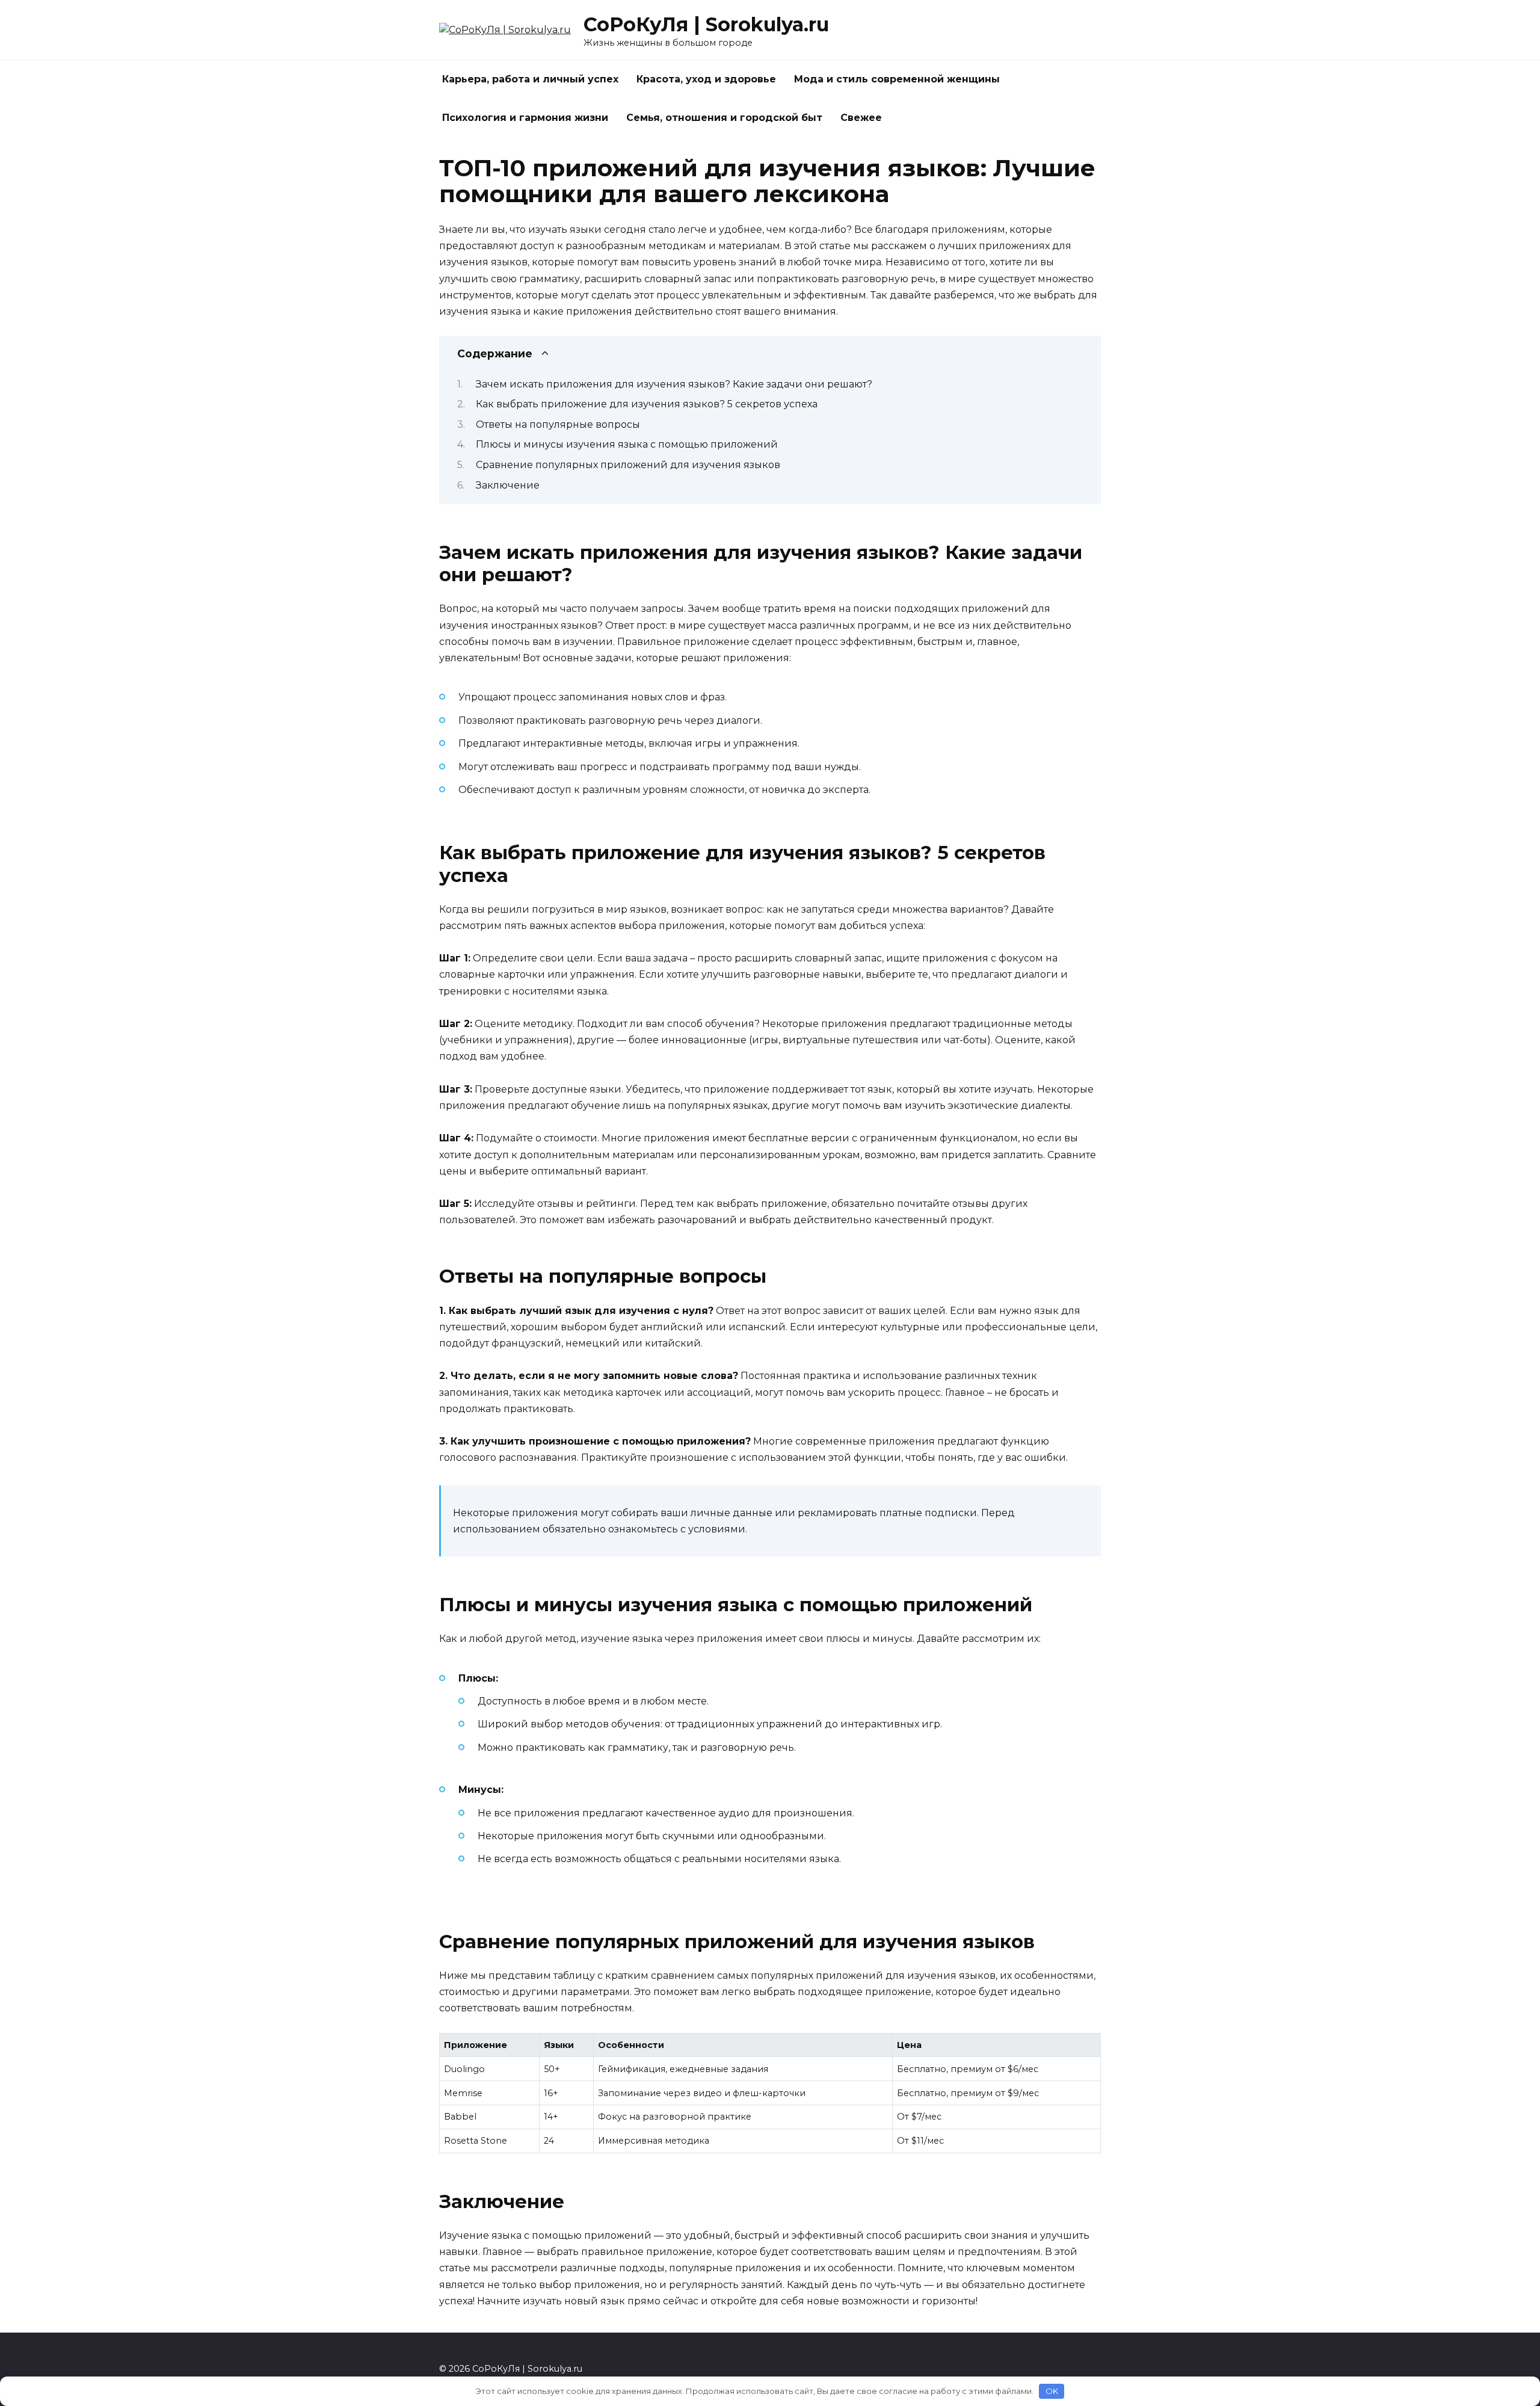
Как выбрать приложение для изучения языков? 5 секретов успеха (647, 404)
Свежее (861, 118)
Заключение (508, 485)
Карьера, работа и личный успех (530, 79)
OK (1052, 2391)
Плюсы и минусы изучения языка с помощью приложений (627, 444)
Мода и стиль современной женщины (897, 79)
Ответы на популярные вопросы (558, 424)
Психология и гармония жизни (525, 118)
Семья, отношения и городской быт (724, 118)
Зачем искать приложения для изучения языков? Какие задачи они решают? (674, 384)
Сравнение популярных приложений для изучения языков (628, 465)
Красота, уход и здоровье (706, 79)
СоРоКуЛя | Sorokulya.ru (706, 24)
